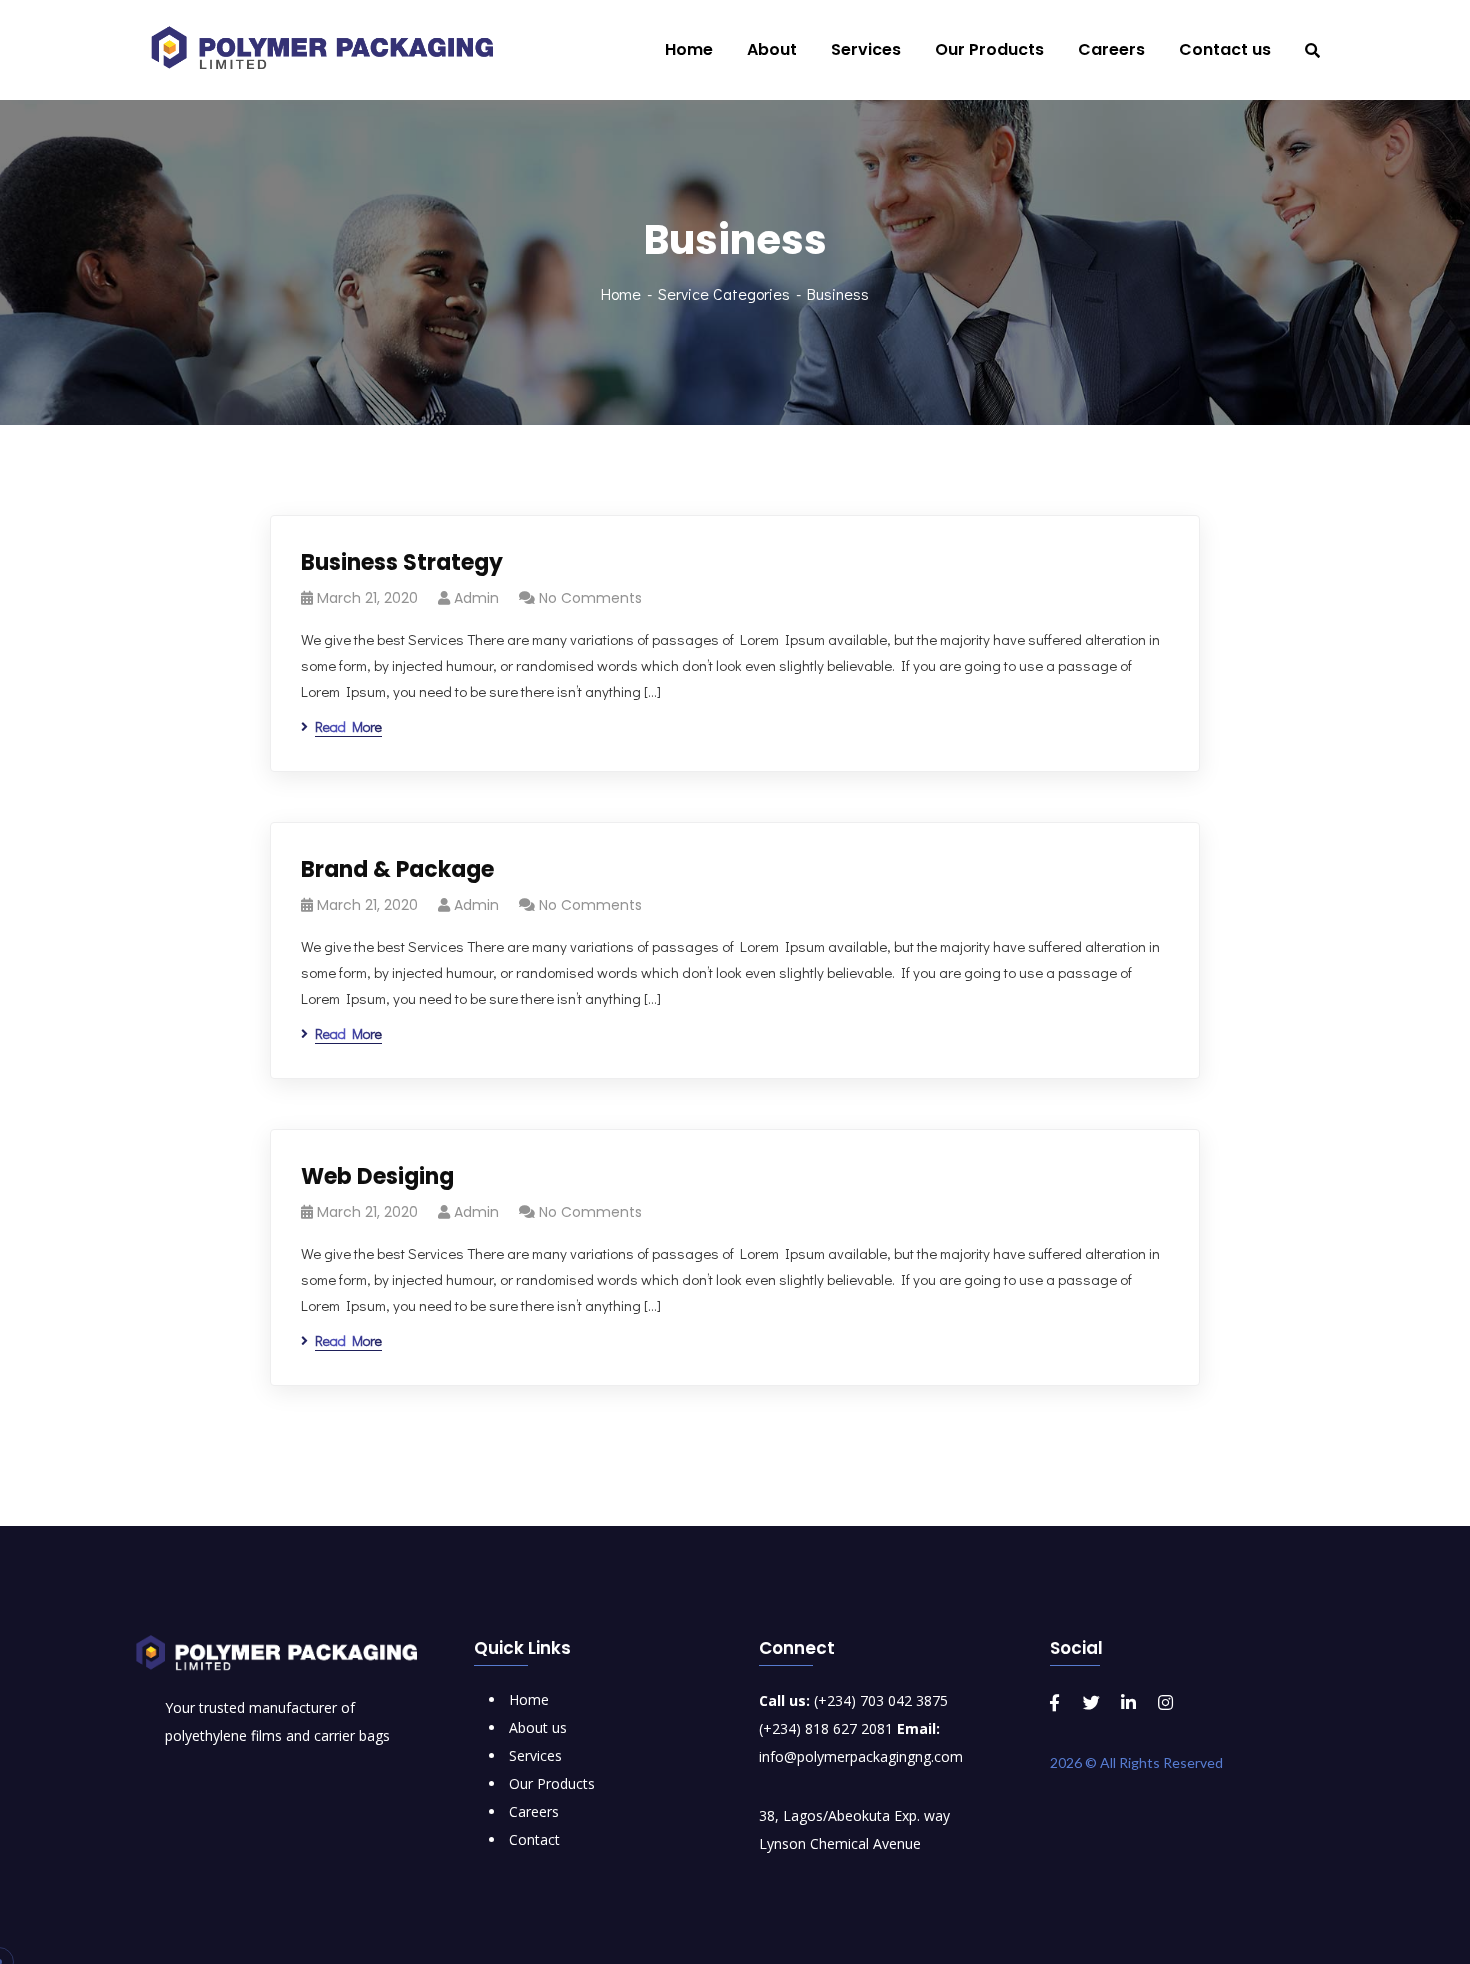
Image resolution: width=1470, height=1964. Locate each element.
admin (476, 598)
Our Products (552, 1783)
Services (535, 1755)
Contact (534, 1839)
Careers (534, 1811)
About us (538, 1727)
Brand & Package (397, 869)
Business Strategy (402, 562)
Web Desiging (377, 1176)
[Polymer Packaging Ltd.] (332, 50)
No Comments (590, 598)
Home (621, 293)
